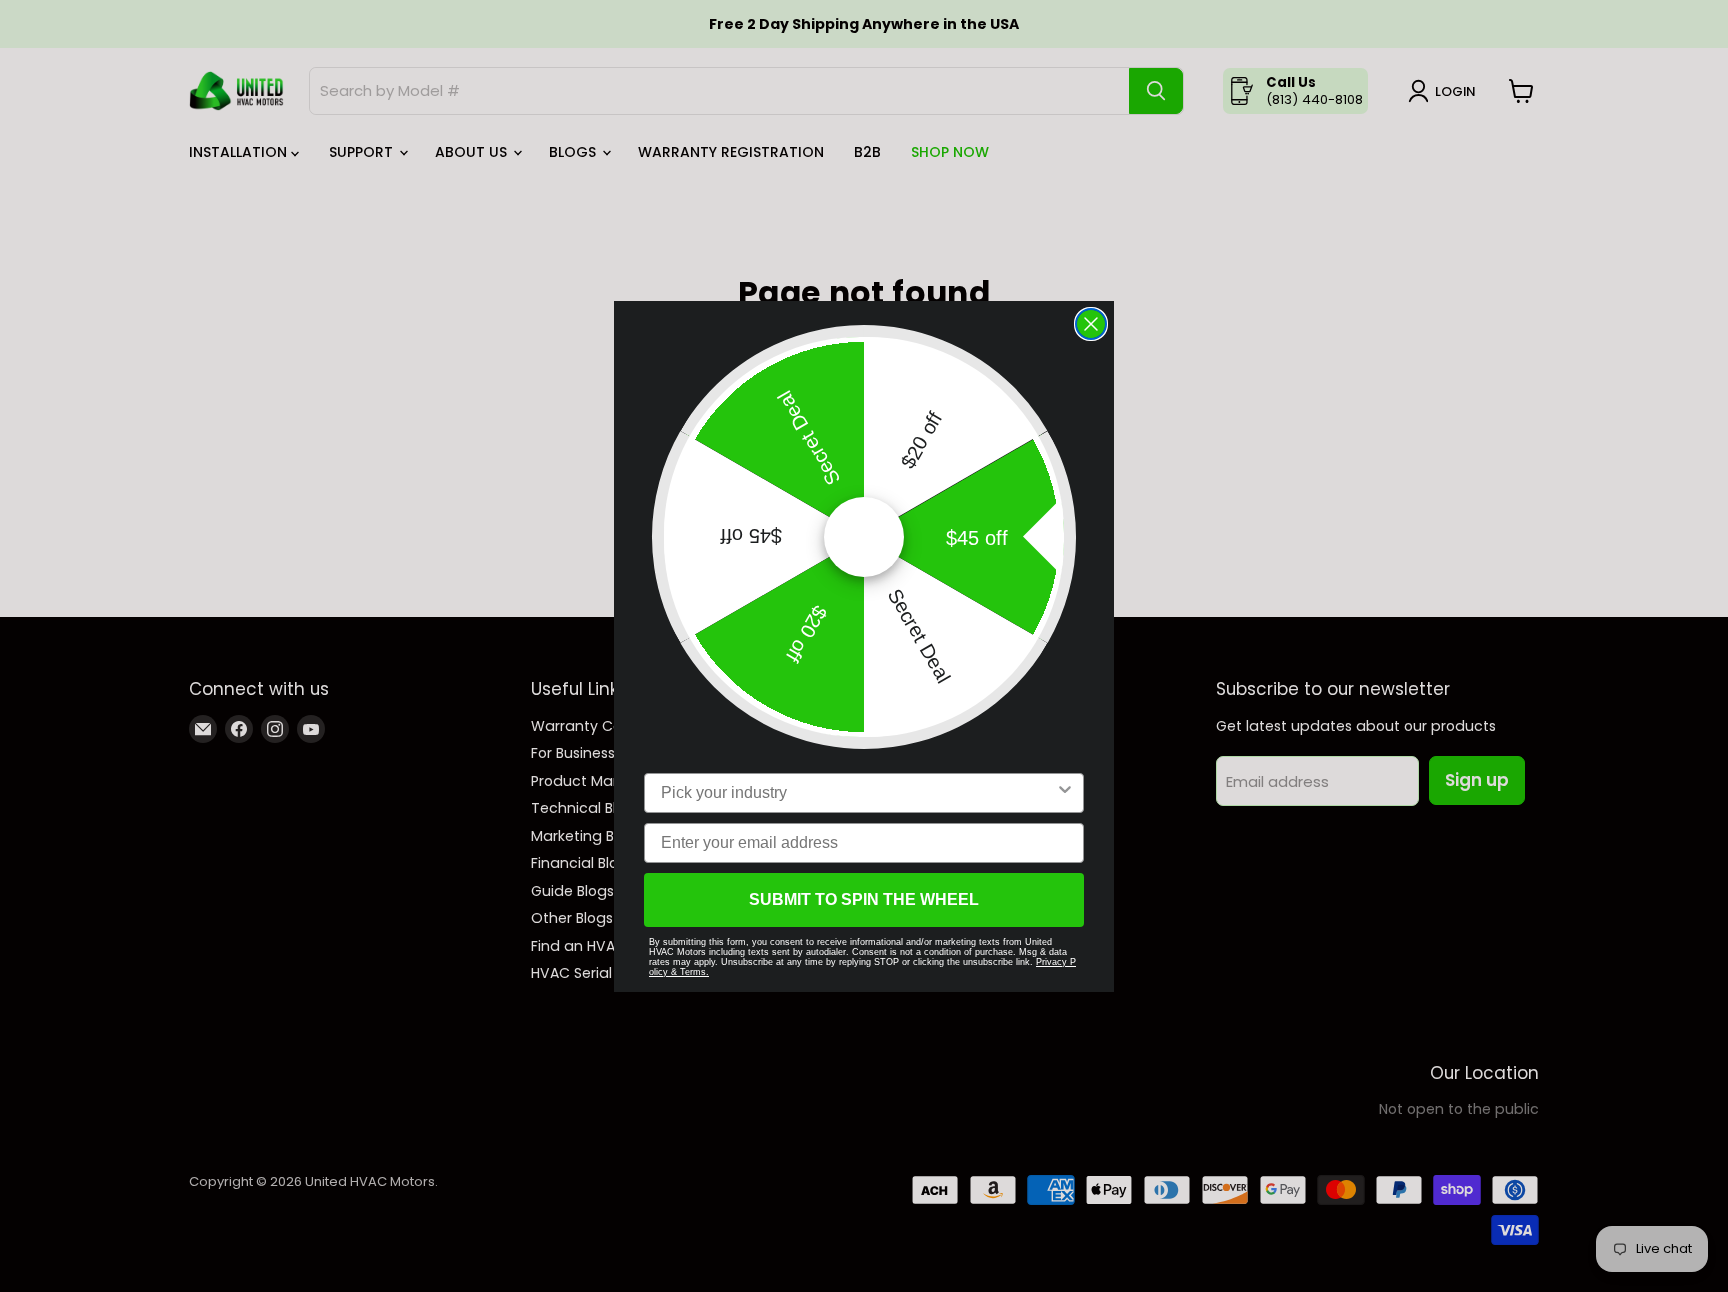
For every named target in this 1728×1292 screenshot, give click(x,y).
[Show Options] (1065, 793)
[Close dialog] (1091, 324)
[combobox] (858, 793)
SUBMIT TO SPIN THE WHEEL (864, 899)
